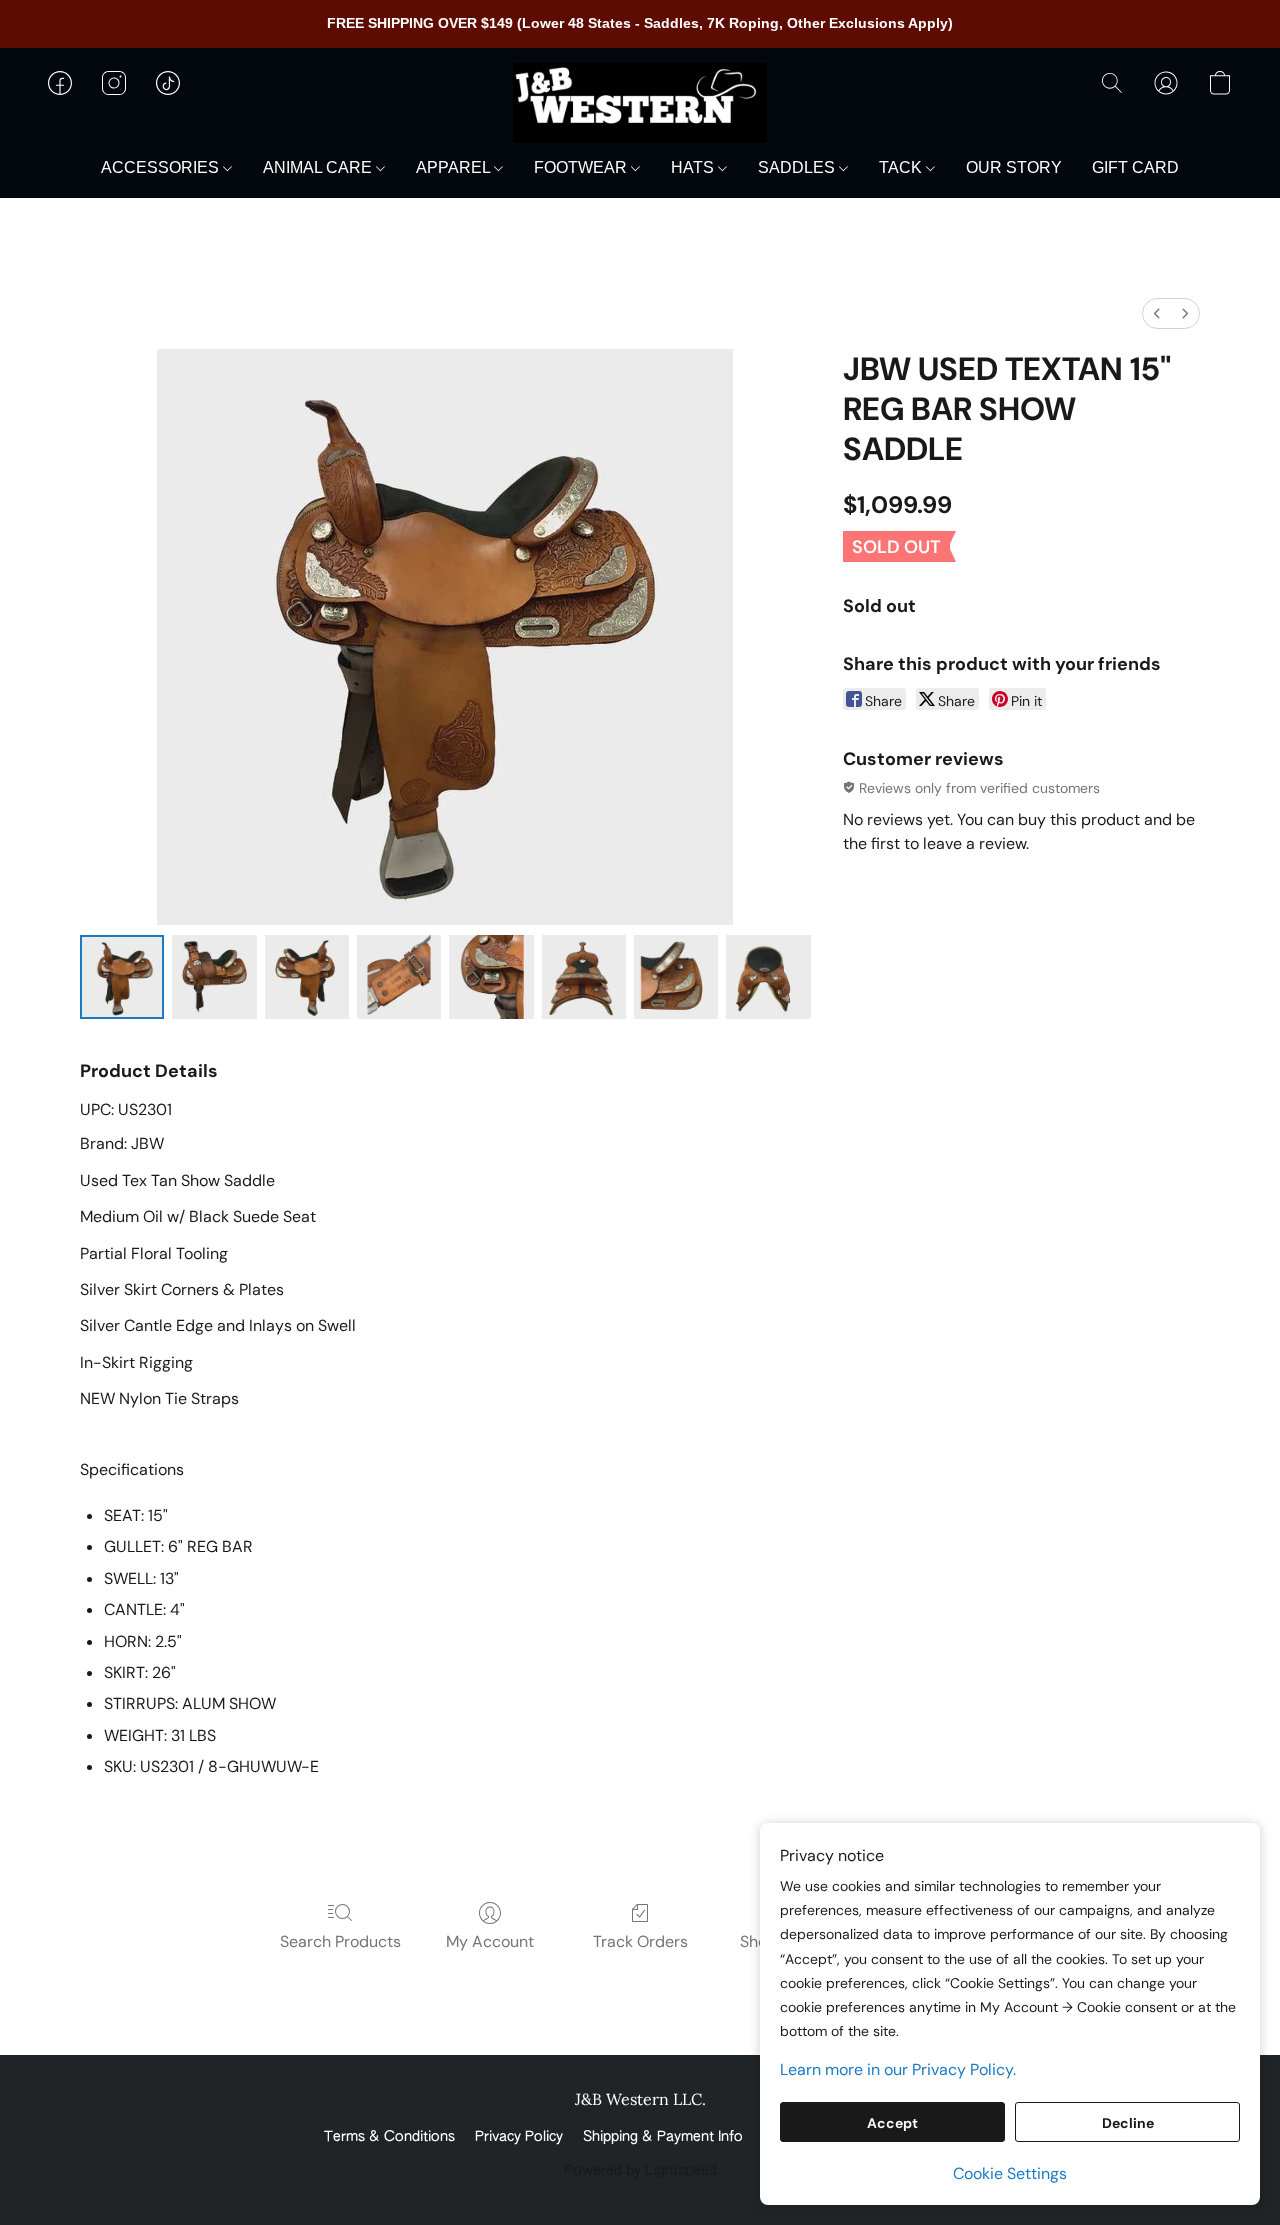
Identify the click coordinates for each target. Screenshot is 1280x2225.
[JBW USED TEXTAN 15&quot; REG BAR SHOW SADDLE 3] (399, 977)
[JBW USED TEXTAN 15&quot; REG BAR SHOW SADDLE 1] (214, 977)
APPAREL (455, 167)
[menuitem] (1157, 313)
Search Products (340, 1941)
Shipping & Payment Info (663, 2137)
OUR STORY (1014, 167)
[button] (640, 103)
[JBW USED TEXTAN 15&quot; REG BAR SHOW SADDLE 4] (491, 977)
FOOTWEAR (582, 167)
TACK (902, 167)
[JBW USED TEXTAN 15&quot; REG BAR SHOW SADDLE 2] (307, 977)
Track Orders (640, 1941)
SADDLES (798, 167)
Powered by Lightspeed (640, 2171)
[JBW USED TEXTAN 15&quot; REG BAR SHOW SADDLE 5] (584, 977)
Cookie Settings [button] (1010, 2173)
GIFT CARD (1135, 167)
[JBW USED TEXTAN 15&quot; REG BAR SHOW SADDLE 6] (676, 977)
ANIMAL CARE (319, 167)
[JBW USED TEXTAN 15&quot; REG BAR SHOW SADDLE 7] (768, 977)
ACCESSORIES (162, 167)
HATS (694, 167)
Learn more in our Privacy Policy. (898, 2069)
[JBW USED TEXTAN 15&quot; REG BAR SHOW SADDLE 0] (122, 977)
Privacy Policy (519, 2137)
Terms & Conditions (389, 2137)
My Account (490, 1941)
